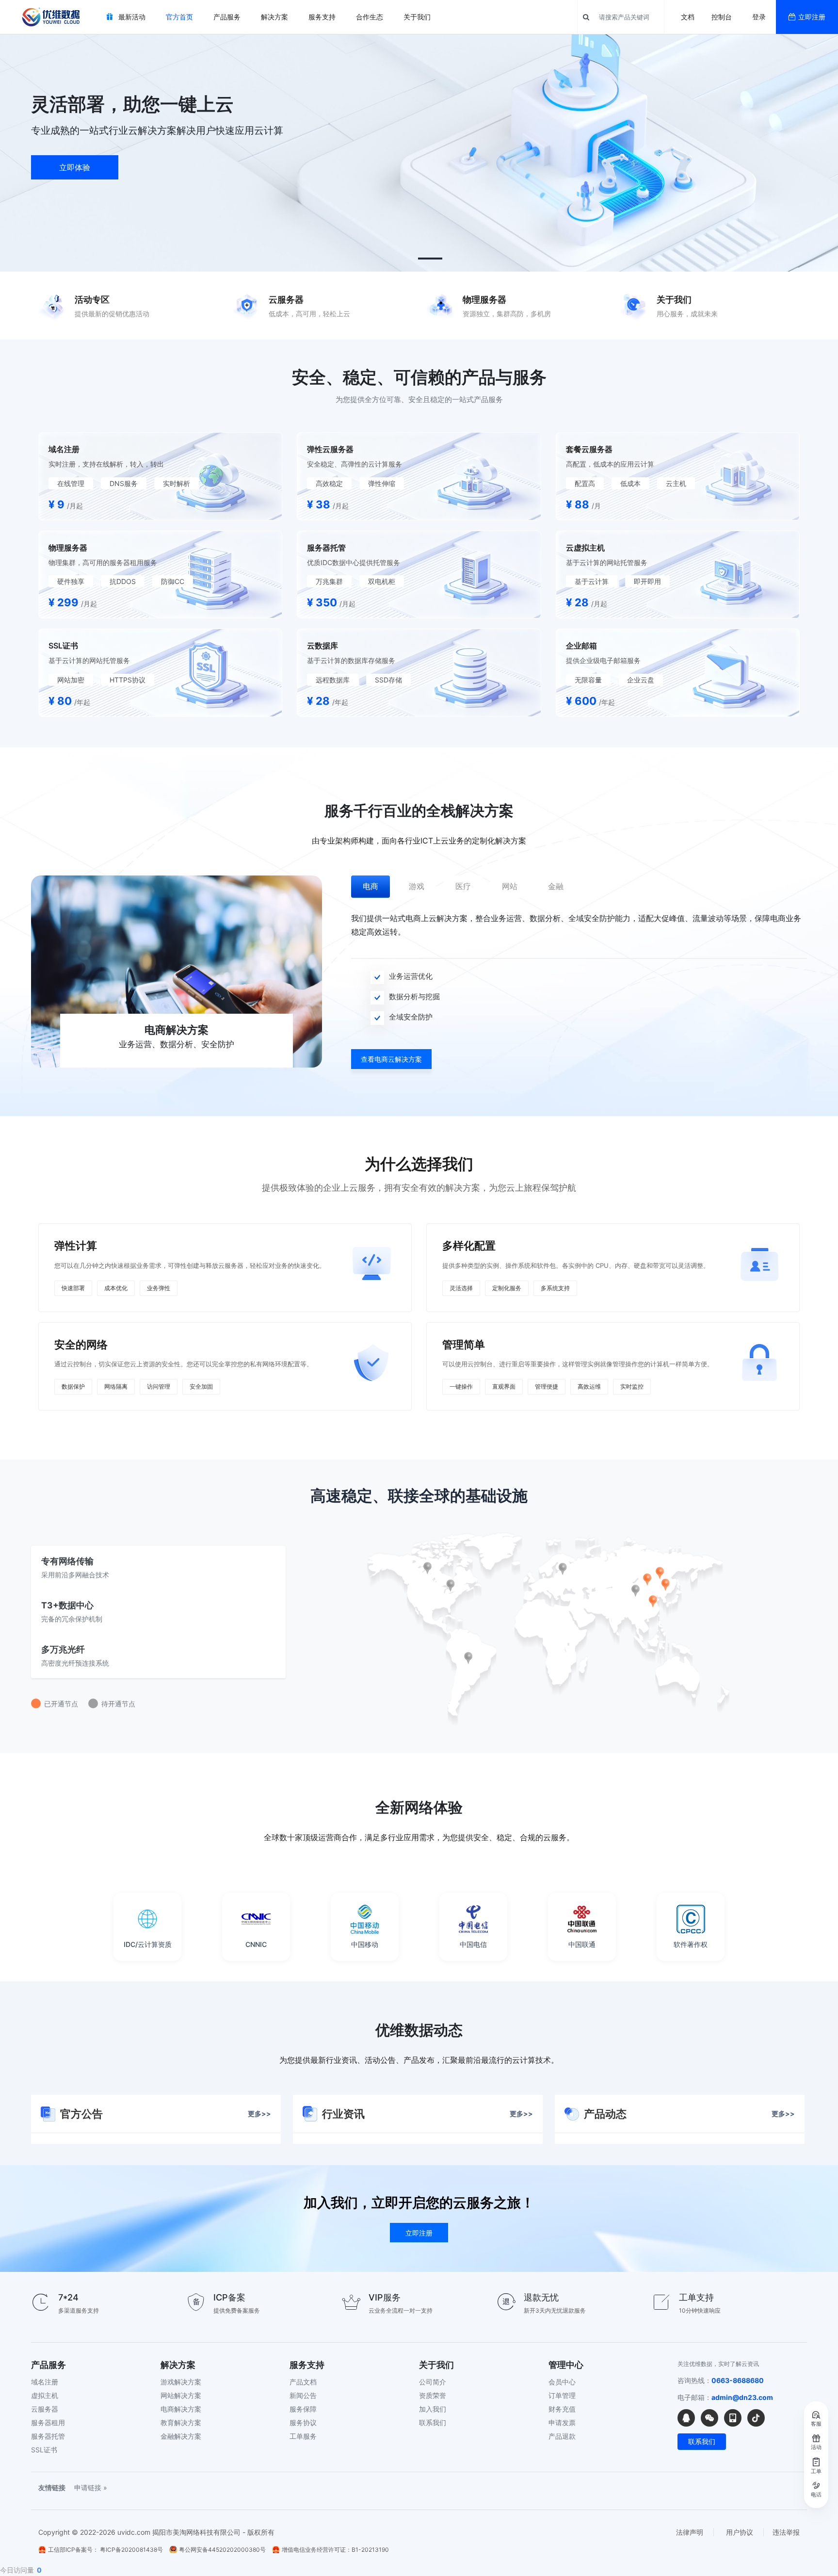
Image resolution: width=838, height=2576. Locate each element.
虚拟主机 (45, 2395)
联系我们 (433, 2422)
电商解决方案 (181, 2409)
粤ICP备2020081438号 (131, 2550)
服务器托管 (48, 2436)
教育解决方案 (181, 2422)
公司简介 (433, 2382)
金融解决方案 (181, 2436)
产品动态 (689, 2114)
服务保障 (303, 2409)
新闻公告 (303, 2395)
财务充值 (562, 2409)
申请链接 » (91, 2487)
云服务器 (45, 2409)
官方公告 (166, 2114)
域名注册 (45, 2382)
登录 (759, 17)
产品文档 (303, 2382)
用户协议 (740, 2532)
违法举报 (786, 2532)
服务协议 (303, 2422)
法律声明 (690, 2532)
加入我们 (433, 2409)
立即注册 (812, 17)
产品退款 (562, 2436)
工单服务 (303, 2436)
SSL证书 (44, 2450)
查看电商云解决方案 (391, 1059)
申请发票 (562, 2422)
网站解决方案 (181, 2395)
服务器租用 (48, 2422)
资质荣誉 (433, 2395)
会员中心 (562, 2382)
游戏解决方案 (181, 2382)
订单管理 (562, 2395)
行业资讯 (427, 2114)
